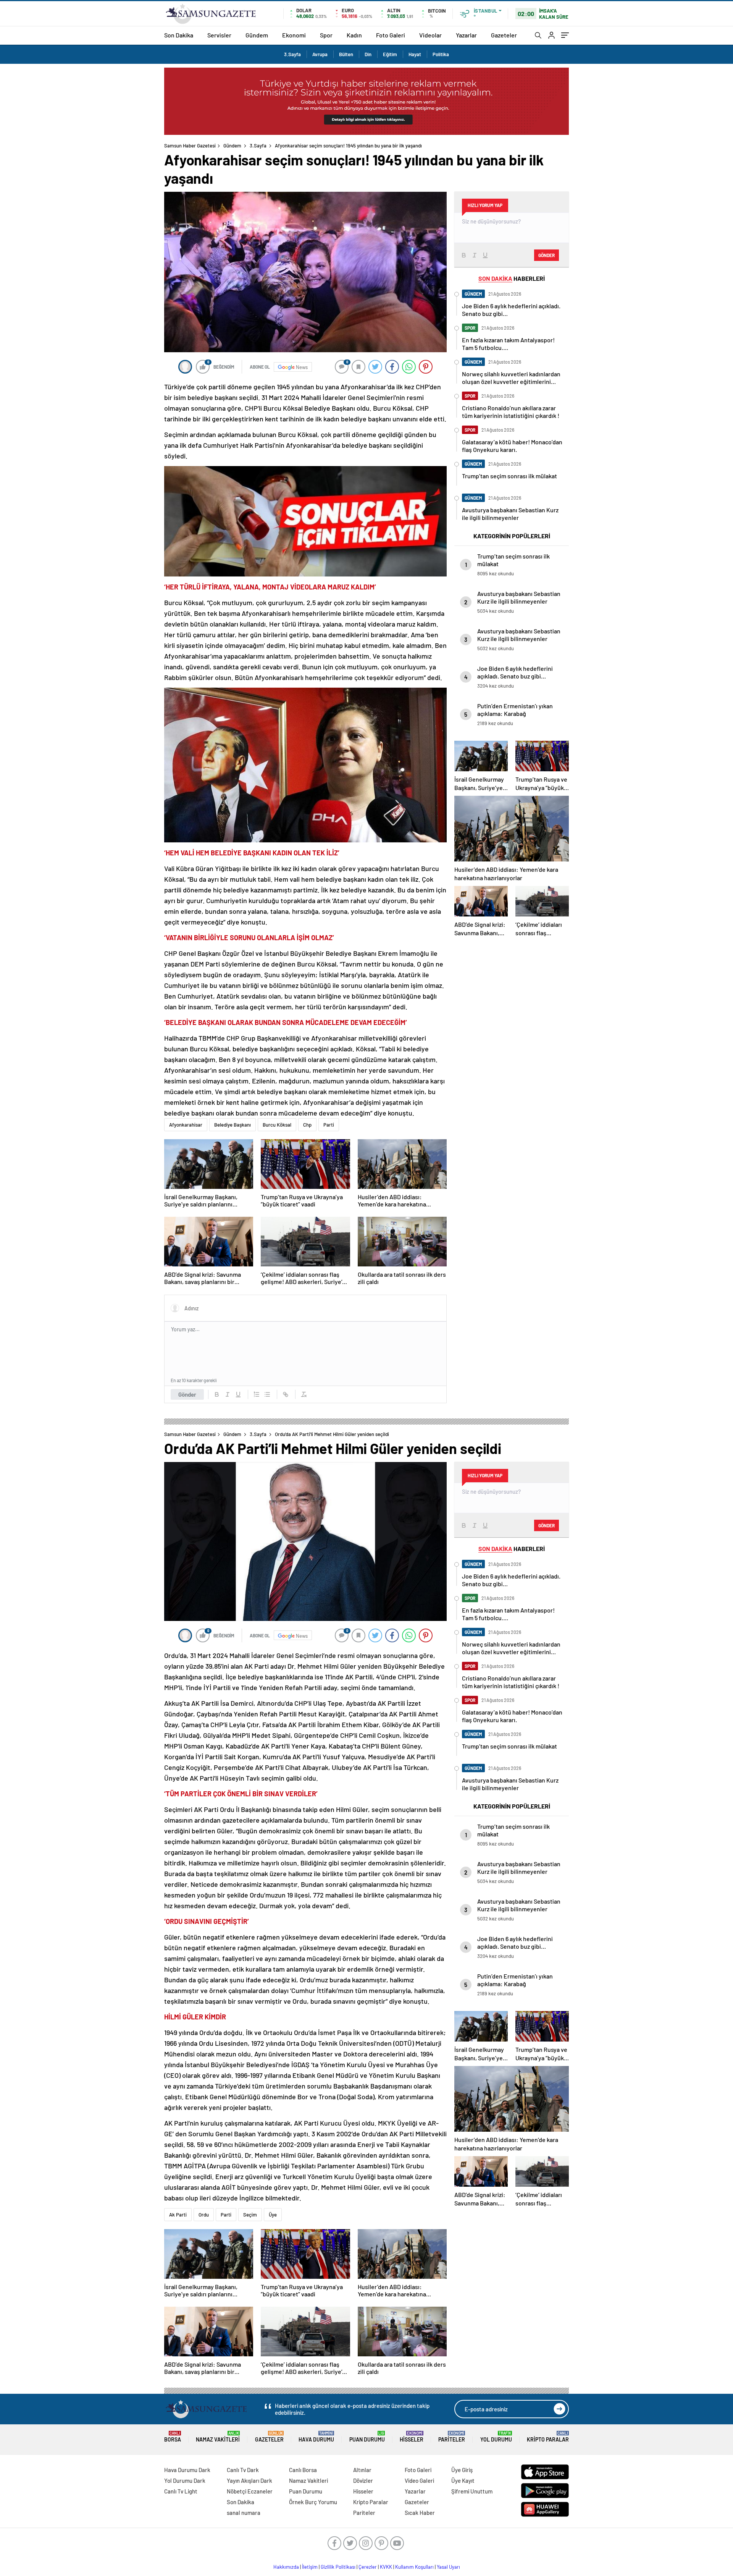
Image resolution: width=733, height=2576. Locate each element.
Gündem (257, 35)
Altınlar (362, 2470)
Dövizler (363, 2480)
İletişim (310, 2567)
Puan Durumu (367, 2437)
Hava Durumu (316, 2437)
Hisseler (412, 2437)
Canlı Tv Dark (243, 2470)
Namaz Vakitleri (218, 2437)
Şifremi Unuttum (472, 2491)
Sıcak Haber (420, 2513)
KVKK (386, 2567)
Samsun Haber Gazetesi (190, 146)
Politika (441, 54)
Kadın (354, 35)
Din (368, 54)
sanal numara (244, 2513)
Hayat (415, 54)
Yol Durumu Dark (185, 2480)
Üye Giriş (462, 2470)
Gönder (187, 1394)
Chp (307, 1125)
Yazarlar (466, 35)
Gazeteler (504, 35)
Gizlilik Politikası (338, 2567)
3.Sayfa (292, 54)
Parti (329, 1125)
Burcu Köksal (277, 1125)
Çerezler (368, 2567)
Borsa (173, 2437)
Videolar (430, 35)
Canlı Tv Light (181, 2491)
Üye (273, 2215)
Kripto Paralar (548, 2437)
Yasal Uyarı (448, 2567)
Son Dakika (179, 35)
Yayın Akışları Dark (249, 2480)
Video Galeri (419, 2480)
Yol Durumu (496, 2437)
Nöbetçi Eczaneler (250, 2491)
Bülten (346, 54)
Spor (326, 35)
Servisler (219, 35)
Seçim (250, 2215)
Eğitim (390, 54)
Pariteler (452, 2437)
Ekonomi (294, 35)
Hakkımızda (286, 2567)
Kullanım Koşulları (414, 2567)
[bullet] (267, 1394)
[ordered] (257, 1394)
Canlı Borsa (303, 2470)
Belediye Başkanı (232, 1125)
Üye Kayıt (463, 2480)
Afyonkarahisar (186, 1125)
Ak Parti (178, 2215)
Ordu (204, 2215)
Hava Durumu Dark (187, 2470)
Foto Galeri (391, 35)
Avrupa (320, 54)
